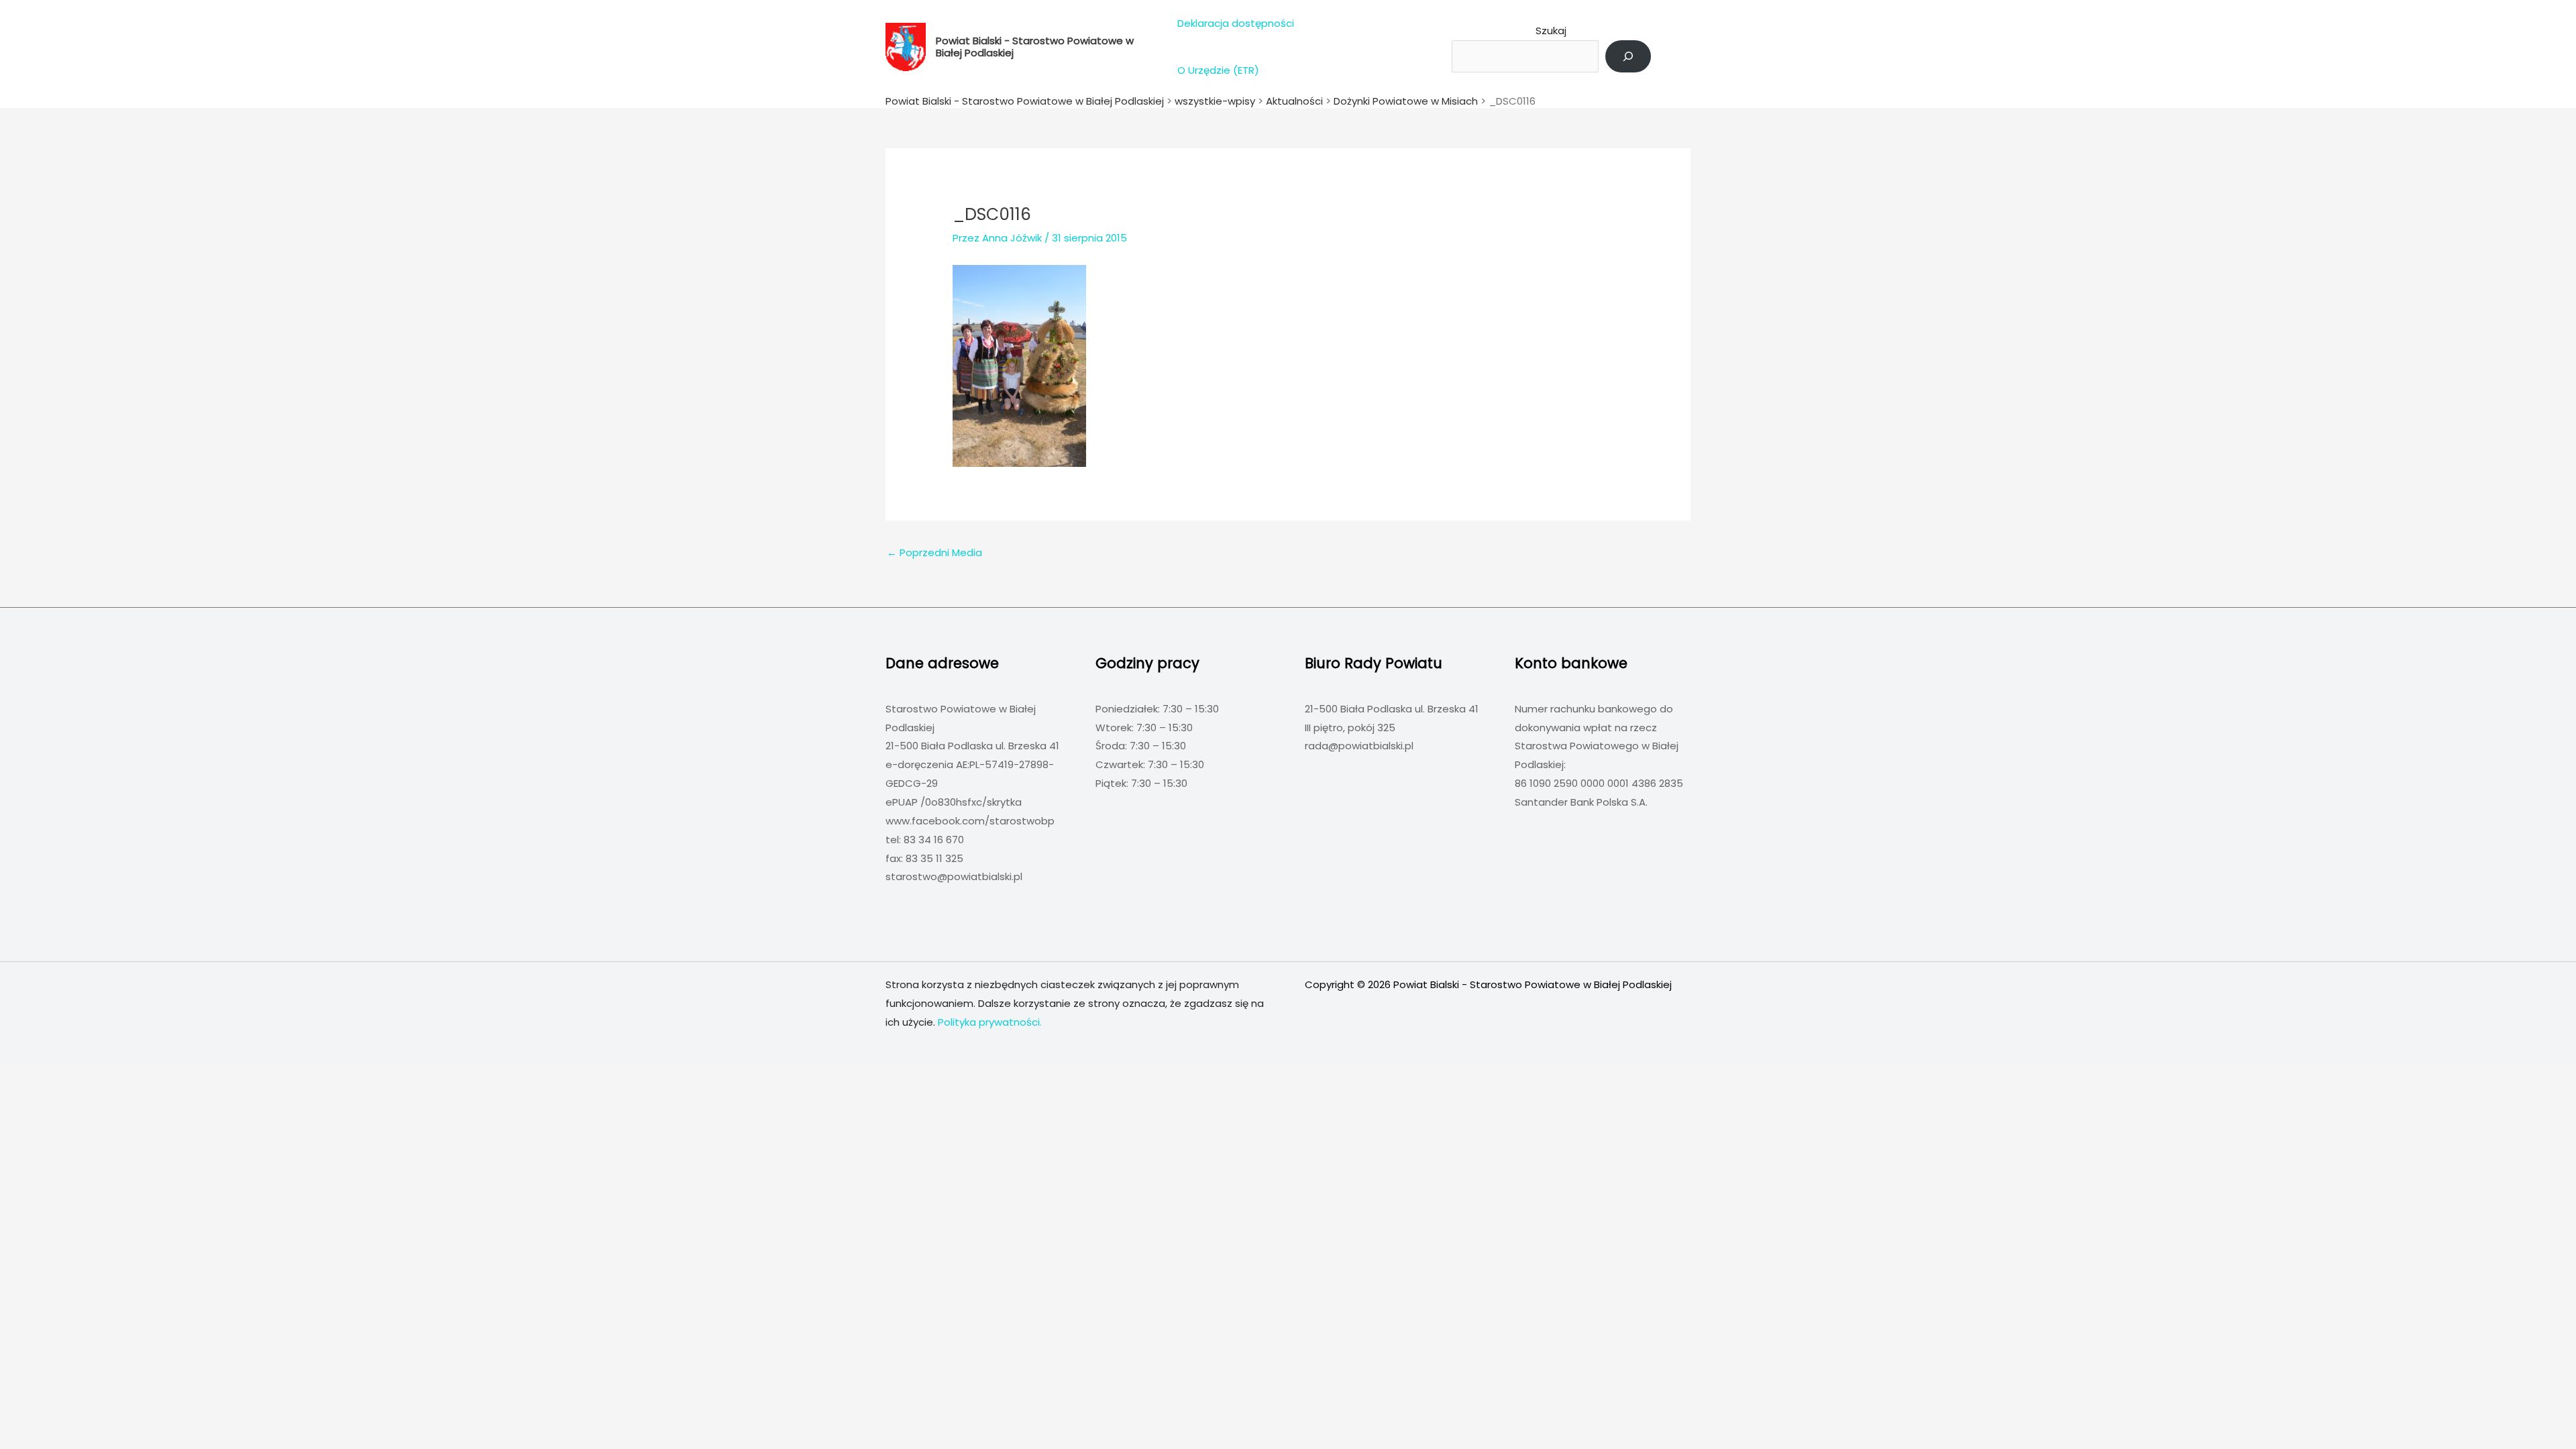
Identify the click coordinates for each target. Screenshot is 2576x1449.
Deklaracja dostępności (1236, 23)
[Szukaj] (1628, 56)
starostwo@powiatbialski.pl (954, 876)
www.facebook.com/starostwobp (970, 821)
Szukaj (1551, 31)
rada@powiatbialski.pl (1359, 746)
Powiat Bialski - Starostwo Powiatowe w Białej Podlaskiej (1035, 47)
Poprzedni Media (934, 552)
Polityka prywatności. (990, 1022)
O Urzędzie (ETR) (1218, 70)
